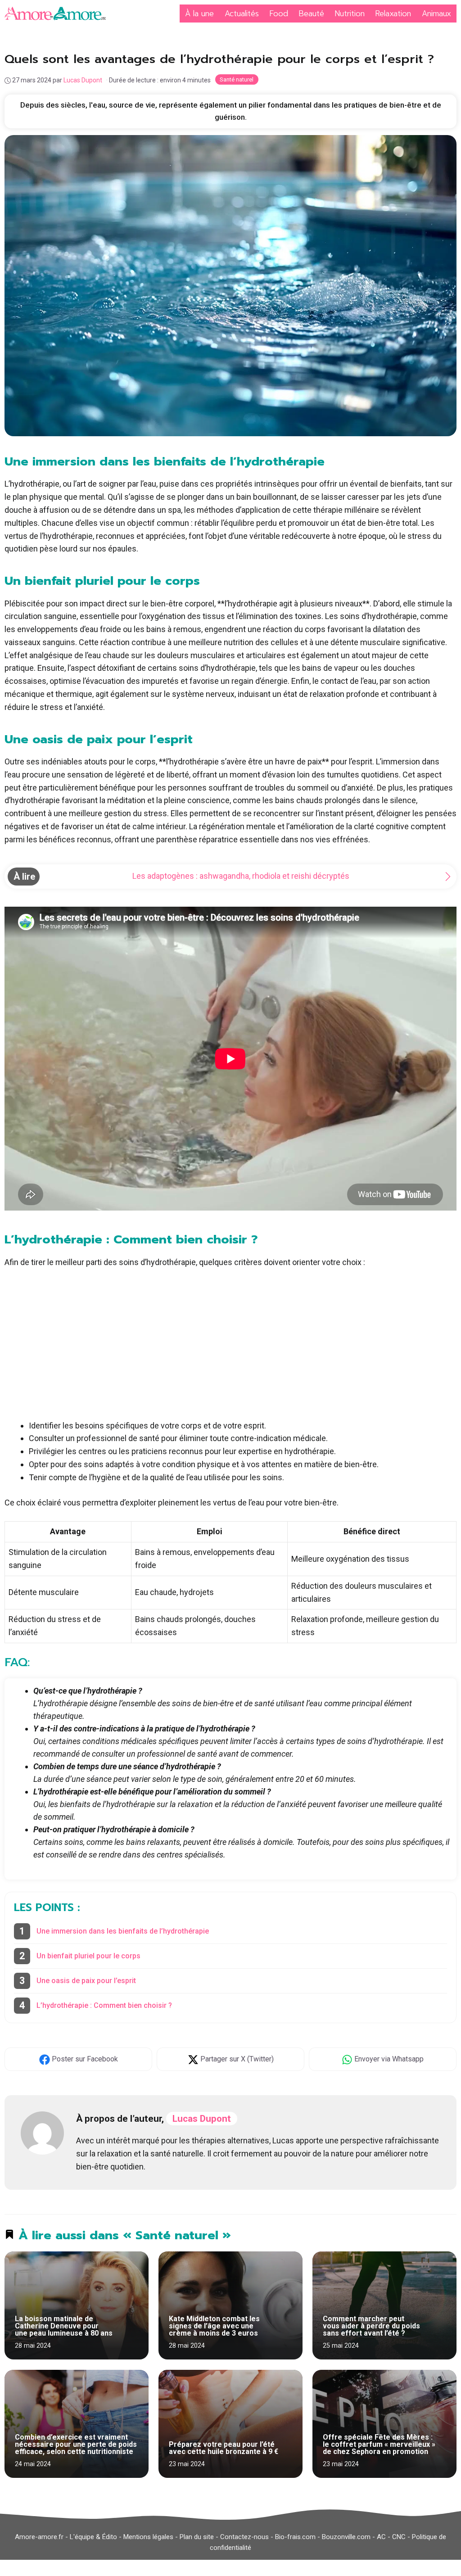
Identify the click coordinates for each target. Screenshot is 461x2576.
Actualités (242, 14)
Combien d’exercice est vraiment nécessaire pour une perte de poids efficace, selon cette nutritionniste (76, 2444)
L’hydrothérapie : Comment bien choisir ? (104, 2005)
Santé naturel (237, 79)
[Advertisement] (230, 1344)
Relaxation (393, 14)
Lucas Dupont (202, 2119)
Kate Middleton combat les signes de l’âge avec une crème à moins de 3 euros (214, 2326)
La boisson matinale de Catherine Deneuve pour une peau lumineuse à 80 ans (64, 2326)
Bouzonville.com (346, 2537)
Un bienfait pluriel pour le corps (88, 1956)
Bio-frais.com (295, 2537)
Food (279, 14)
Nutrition (350, 14)
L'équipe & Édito (93, 2537)
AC (381, 2537)
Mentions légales (148, 2537)
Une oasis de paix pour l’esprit (86, 1981)
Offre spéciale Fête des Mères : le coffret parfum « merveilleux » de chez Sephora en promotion (379, 2444)
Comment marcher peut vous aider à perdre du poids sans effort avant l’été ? (371, 2326)
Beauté (312, 14)
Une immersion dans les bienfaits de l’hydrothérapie (123, 1931)
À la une (199, 14)
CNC (399, 2537)
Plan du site (197, 2537)
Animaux (436, 14)
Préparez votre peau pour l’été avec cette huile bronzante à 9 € (224, 2448)
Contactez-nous (244, 2537)
